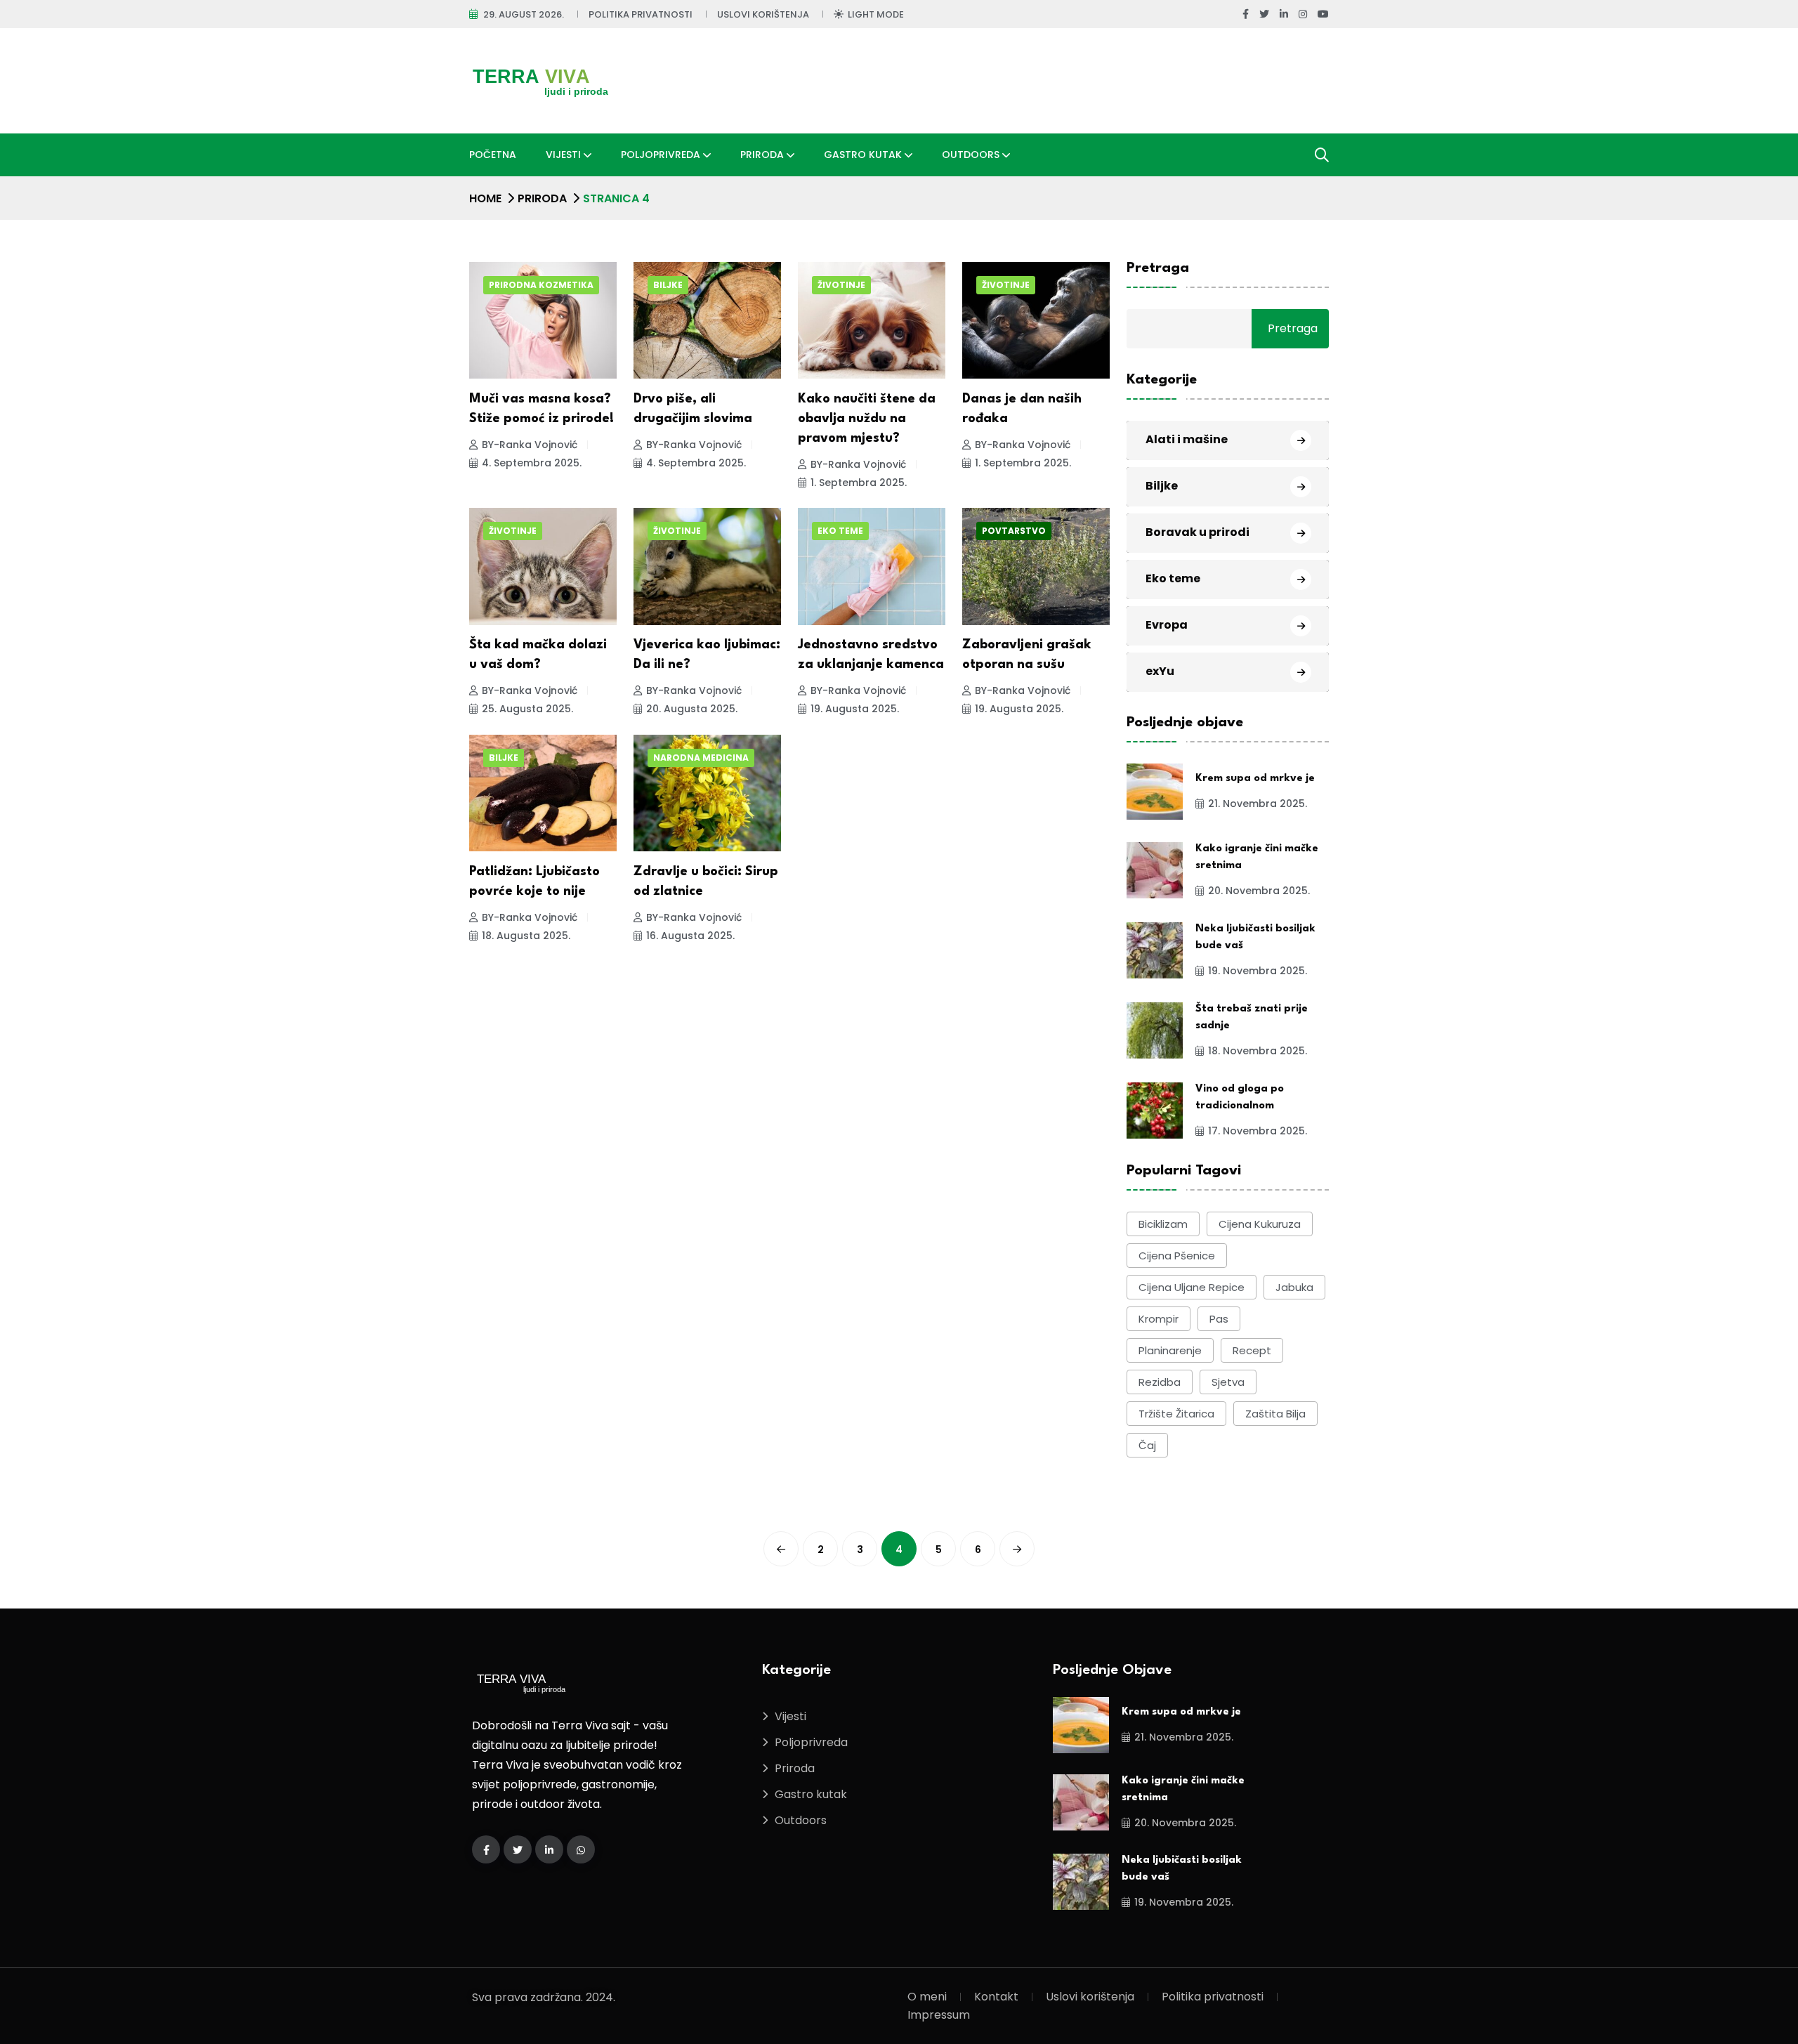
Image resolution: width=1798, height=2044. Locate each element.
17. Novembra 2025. (1258, 1131)
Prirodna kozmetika (541, 285)
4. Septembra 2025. (532, 463)
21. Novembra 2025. (1258, 804)
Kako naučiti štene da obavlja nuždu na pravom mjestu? (867, 419)
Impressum (939, 2015)
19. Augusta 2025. (855, 709)
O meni (927, 1997)
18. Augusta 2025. (526, 936)
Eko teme (840, 531)
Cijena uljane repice (1192, 1287)
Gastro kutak (863, 155)
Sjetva (1228, 1382)
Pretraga (1158, 268)
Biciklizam (1163, 1224)
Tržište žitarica (1176, 1414)
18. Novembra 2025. (1258, 1051)
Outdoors (971, 155)
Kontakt (996, 1997)
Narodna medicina (701, 758)
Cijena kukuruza (1260, 1224)
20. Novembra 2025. (1259, 891)
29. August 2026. (524, 14)
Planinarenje (1170, 1350)
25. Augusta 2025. (527, 709)
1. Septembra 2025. (859, 483)
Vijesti (563, 155)
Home (485, 198)
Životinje (841, 285)
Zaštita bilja (1275, 1414)
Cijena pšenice (1177, 1256)
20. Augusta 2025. (692, 709)
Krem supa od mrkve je (1255, 779)
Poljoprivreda (661, 155)
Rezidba (1160, 1382)
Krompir (1159, 1319)
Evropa (1167, 625)
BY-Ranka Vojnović (530, 445)
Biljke (668, 285)
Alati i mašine (1187, 439)
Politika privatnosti (641, 14)
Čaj (1147, 1445)
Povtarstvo (1014, 531)
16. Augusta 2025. (690, 936)
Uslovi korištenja (763, 14)
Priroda (762, 155)
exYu (1160, 671)
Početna (493, 155)
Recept (1252, 1350)
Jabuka (1294, 1287)
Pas (1219, 1319)
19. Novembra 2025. (1258, 971)
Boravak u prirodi (1197, 532)
